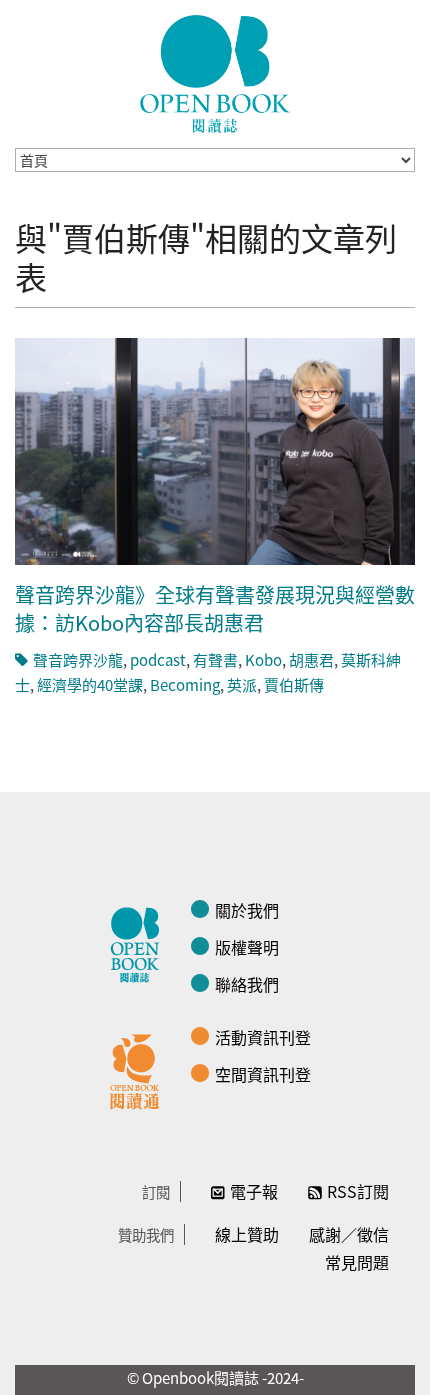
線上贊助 (247, 1234)
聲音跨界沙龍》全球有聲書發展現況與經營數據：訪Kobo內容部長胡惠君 (215, 608)
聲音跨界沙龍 (78, 659)
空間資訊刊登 (263, 1074)
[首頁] (215, 74)
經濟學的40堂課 (90, 684)
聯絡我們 (247, 984)
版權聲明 (247, 947)
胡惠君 (311, 659)
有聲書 (215, 659)
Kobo (263, 659)
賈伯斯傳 (294, 684)
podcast (158, 659)
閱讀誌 (140, 942)
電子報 (254, 1191)
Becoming (185, 684)
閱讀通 (140, 1069)
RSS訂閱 (358, 1191)
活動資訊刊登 (263, 1037)
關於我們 (247, 910)
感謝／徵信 (349, 1234)
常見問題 (357, 1262)
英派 (242, 684)
